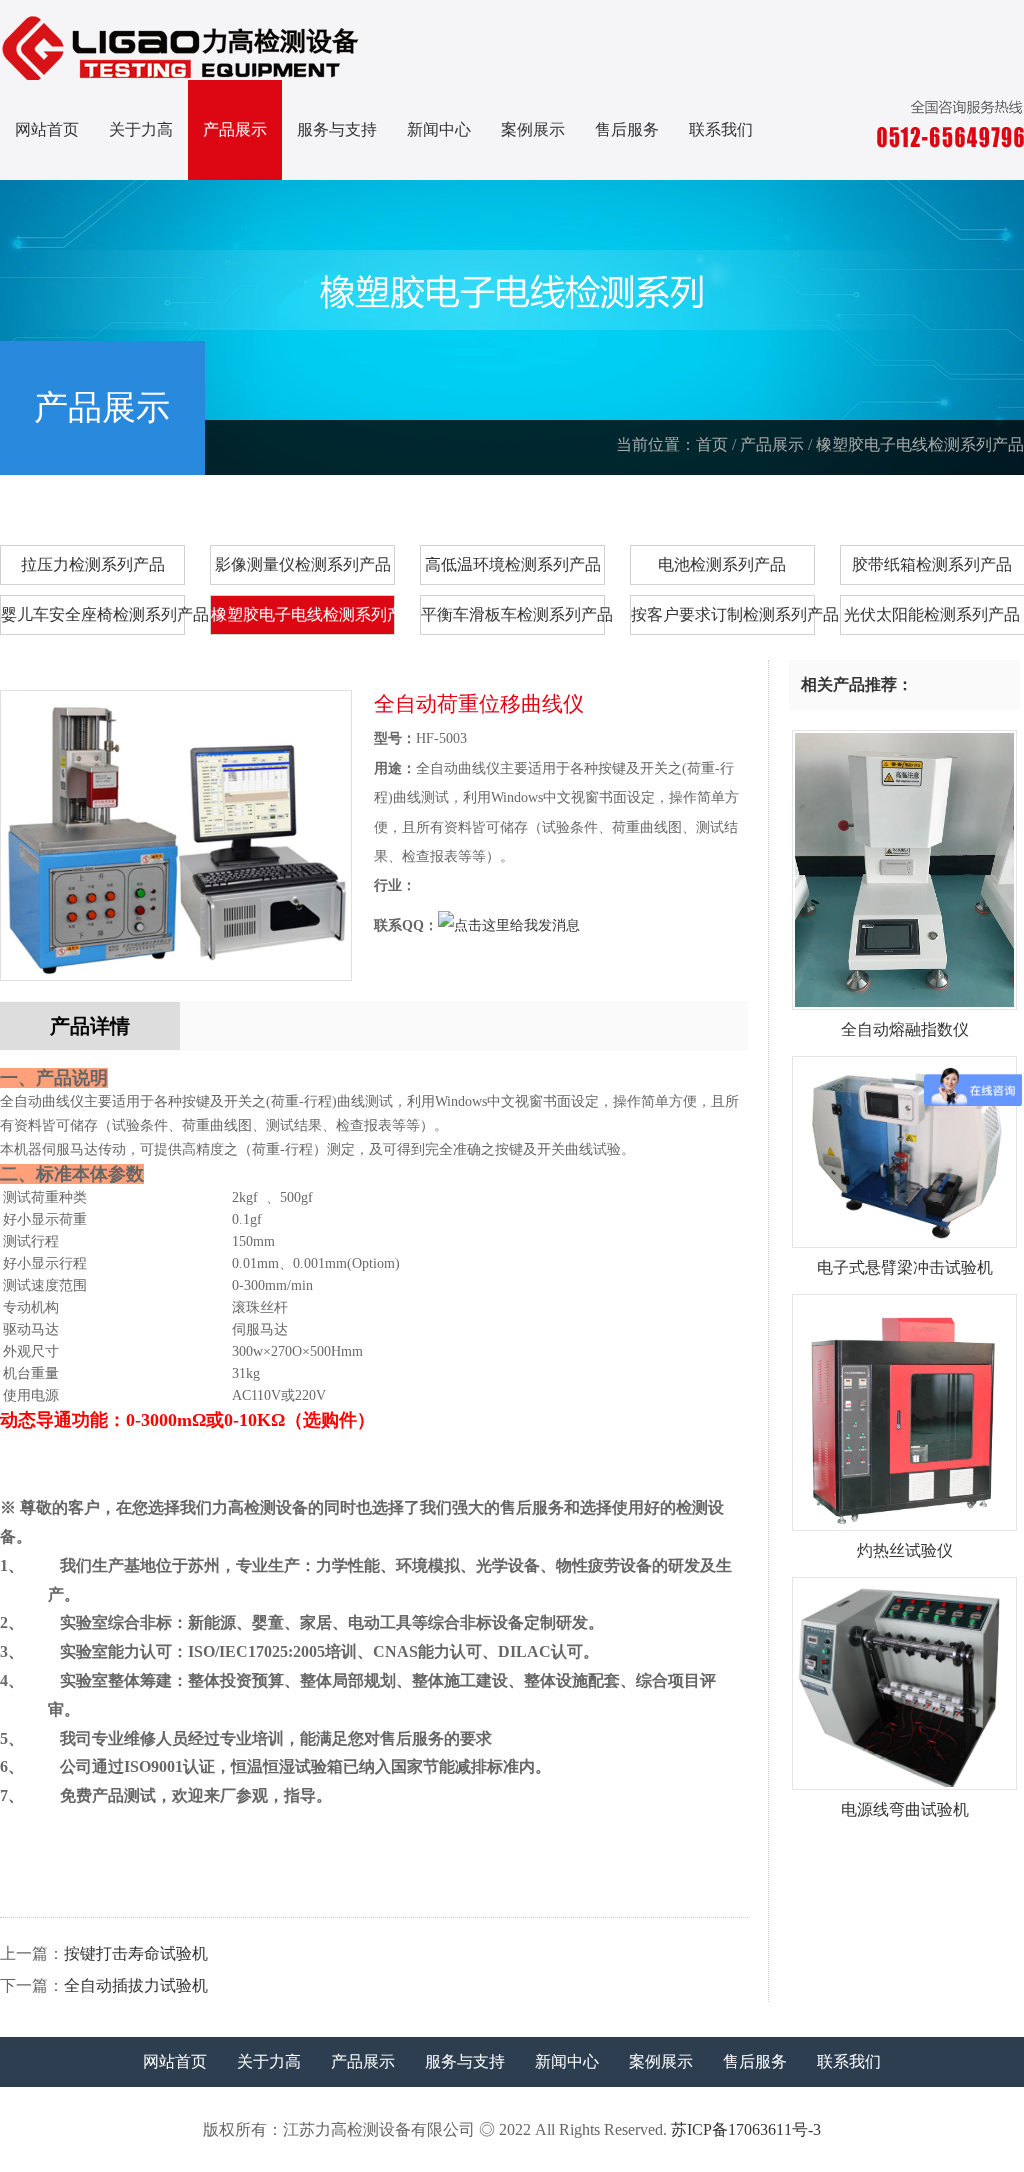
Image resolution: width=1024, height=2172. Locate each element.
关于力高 (141, 129)
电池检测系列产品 (722, 564)
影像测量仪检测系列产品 (303, 564)
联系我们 (721, 129)
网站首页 (47, 129)
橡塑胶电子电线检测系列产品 (920, 444)
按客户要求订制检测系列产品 (723, 614)
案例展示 (533, 129)
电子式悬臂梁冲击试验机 (905, 1267)
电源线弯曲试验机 (905, 1809)
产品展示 (235, 129)
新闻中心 (439, 129)
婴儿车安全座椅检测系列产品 (93, 614)
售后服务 (627, 129)
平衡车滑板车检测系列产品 (513, 614)
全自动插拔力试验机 (136, 1985)
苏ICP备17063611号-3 (746, 2129)
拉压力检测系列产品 (93, 564)
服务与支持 (337, 129)
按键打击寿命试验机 (136, 1953)
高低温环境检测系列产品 (513, 564)
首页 (712, 444)
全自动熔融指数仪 (905, 1029)
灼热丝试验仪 (905, 1550)
